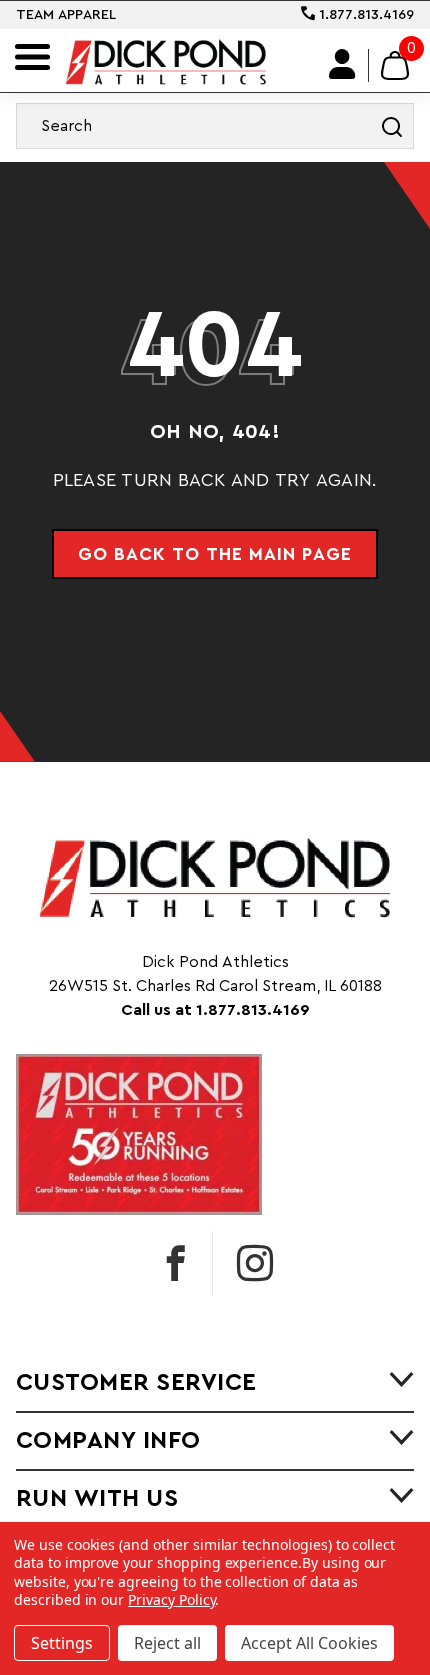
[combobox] (215, 126)
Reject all (167, 1643)
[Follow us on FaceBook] (176, 1263)
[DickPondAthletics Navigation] (32, 57)
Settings (62, 1643)
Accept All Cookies (309, 1643)
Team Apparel (66, 15)
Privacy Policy (171, 1599)
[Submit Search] (392, 126)
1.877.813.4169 (364, 15)
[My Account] (343, 65)
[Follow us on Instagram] (255, 1263)
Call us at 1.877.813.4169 (215, 1010)
